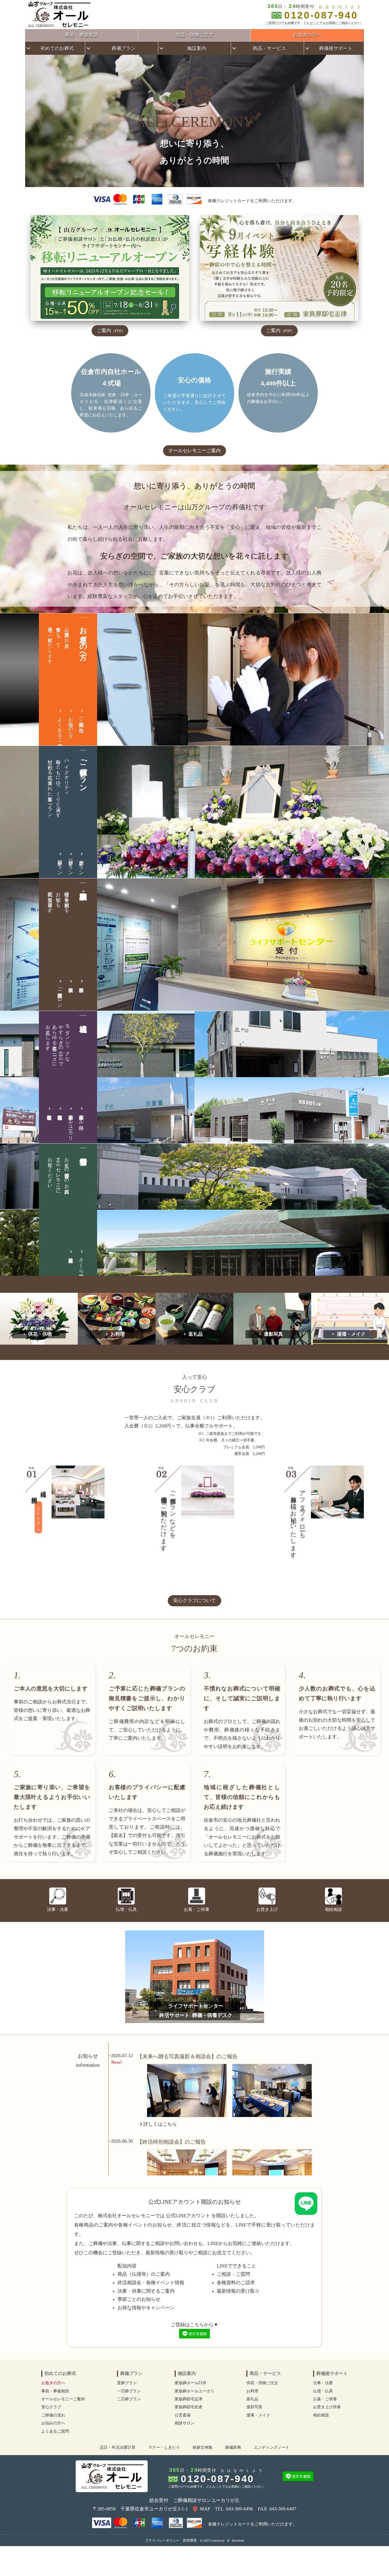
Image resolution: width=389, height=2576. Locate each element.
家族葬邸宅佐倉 (189, 2407)
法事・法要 (323, 2383)
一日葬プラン (71, 865)
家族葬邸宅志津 (189, 2399)
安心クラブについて (195, 1600)
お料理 (118, 1334)
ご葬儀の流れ (81, 722)
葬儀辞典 (233, 2447)
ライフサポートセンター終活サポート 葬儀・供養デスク (196, 2011)
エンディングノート (272, 2447)
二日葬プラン (60, 865)
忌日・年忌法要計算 (118, 2447)
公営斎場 (183, 2415)
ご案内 (110, 330)
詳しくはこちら (160, 2124)
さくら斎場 (81, 1263)
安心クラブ (51, 2407)
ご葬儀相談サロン (60, 995)
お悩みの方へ (71, 724)
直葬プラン (81, 865)
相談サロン (185, 2423)
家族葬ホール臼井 (81, 1117)
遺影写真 (273, 1334)
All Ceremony (215, 2540)
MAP (205, 2509)
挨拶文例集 (203, 2447)
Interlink (238, 2540)
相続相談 (321, 2415)
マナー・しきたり (164, 2447)
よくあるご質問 (60, 727)
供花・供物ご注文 (195, 35)
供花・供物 (40, 1334)
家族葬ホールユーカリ (71, 1125)
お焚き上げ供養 (327, 2407)
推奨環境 (190, 2540)
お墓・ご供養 (325, 2399)
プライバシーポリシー (162, 2540)
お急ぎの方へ (307, 35)
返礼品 (196, 1334)
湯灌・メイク (351, 1334)
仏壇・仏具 (323, 2391)
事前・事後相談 (82, 35)
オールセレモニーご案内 (195, 451)
